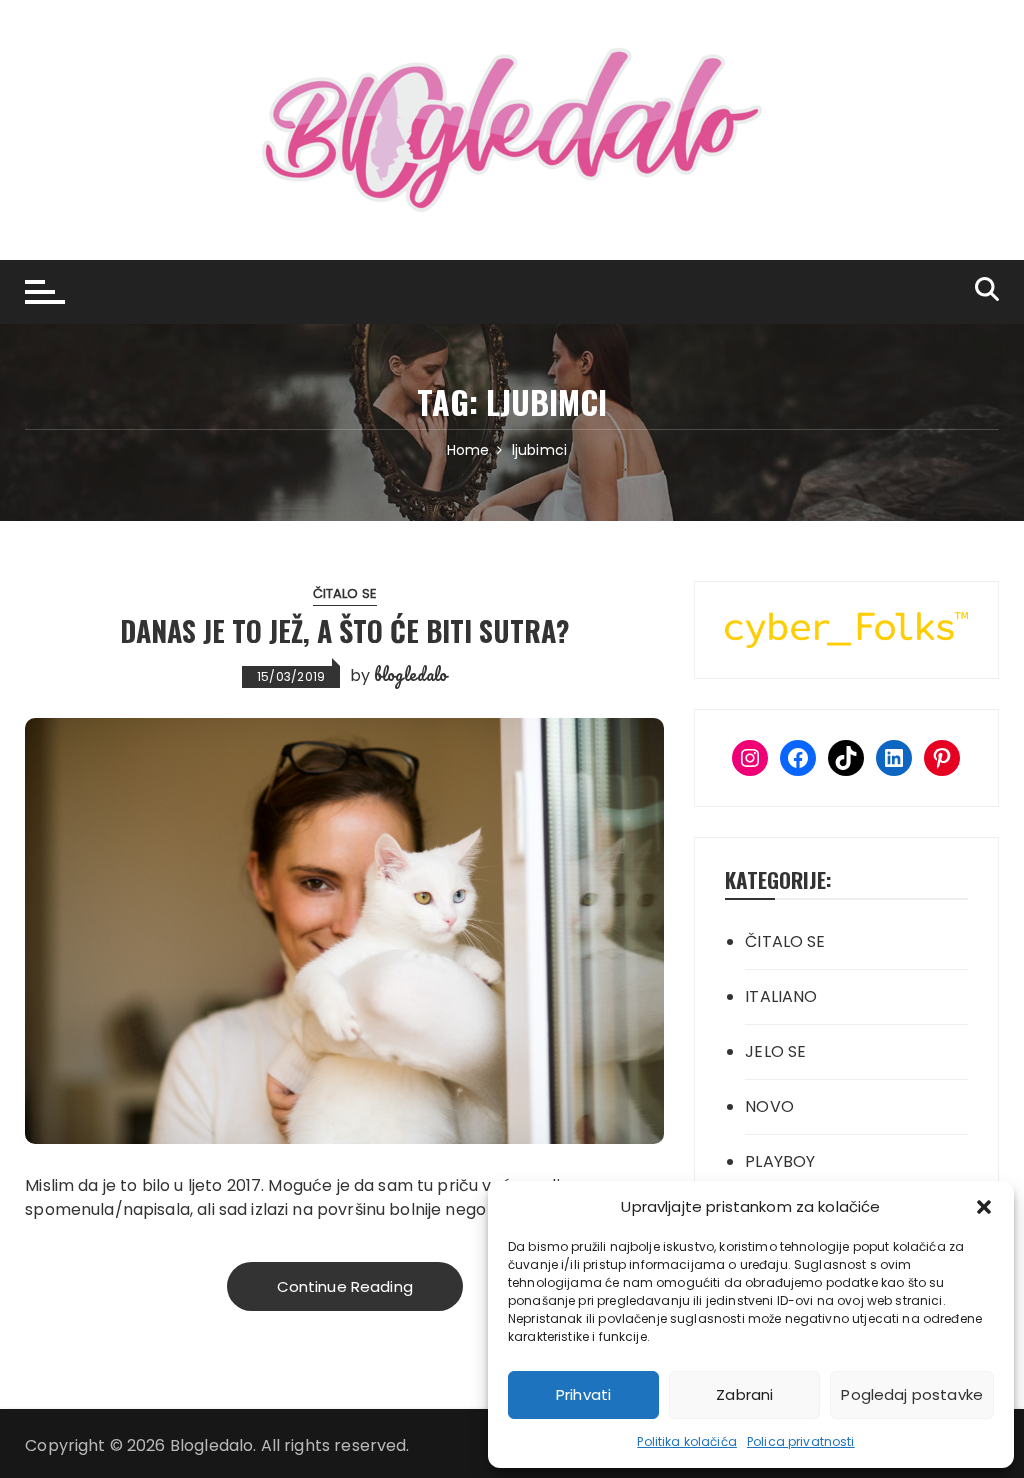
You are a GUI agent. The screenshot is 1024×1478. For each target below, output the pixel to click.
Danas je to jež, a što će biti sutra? (345, 630)
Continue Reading (345, 1286)
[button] (984, 1207)
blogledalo (411, 674)
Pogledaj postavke (912, 1394)
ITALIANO (781, 996)
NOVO (769, 1106)
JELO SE (775, 1051)
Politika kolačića (687, 1441)
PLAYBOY (780, 1161)
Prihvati (583, 1394)
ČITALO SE (345, 593)
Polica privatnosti (801, 1441)
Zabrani (744, 1394)
